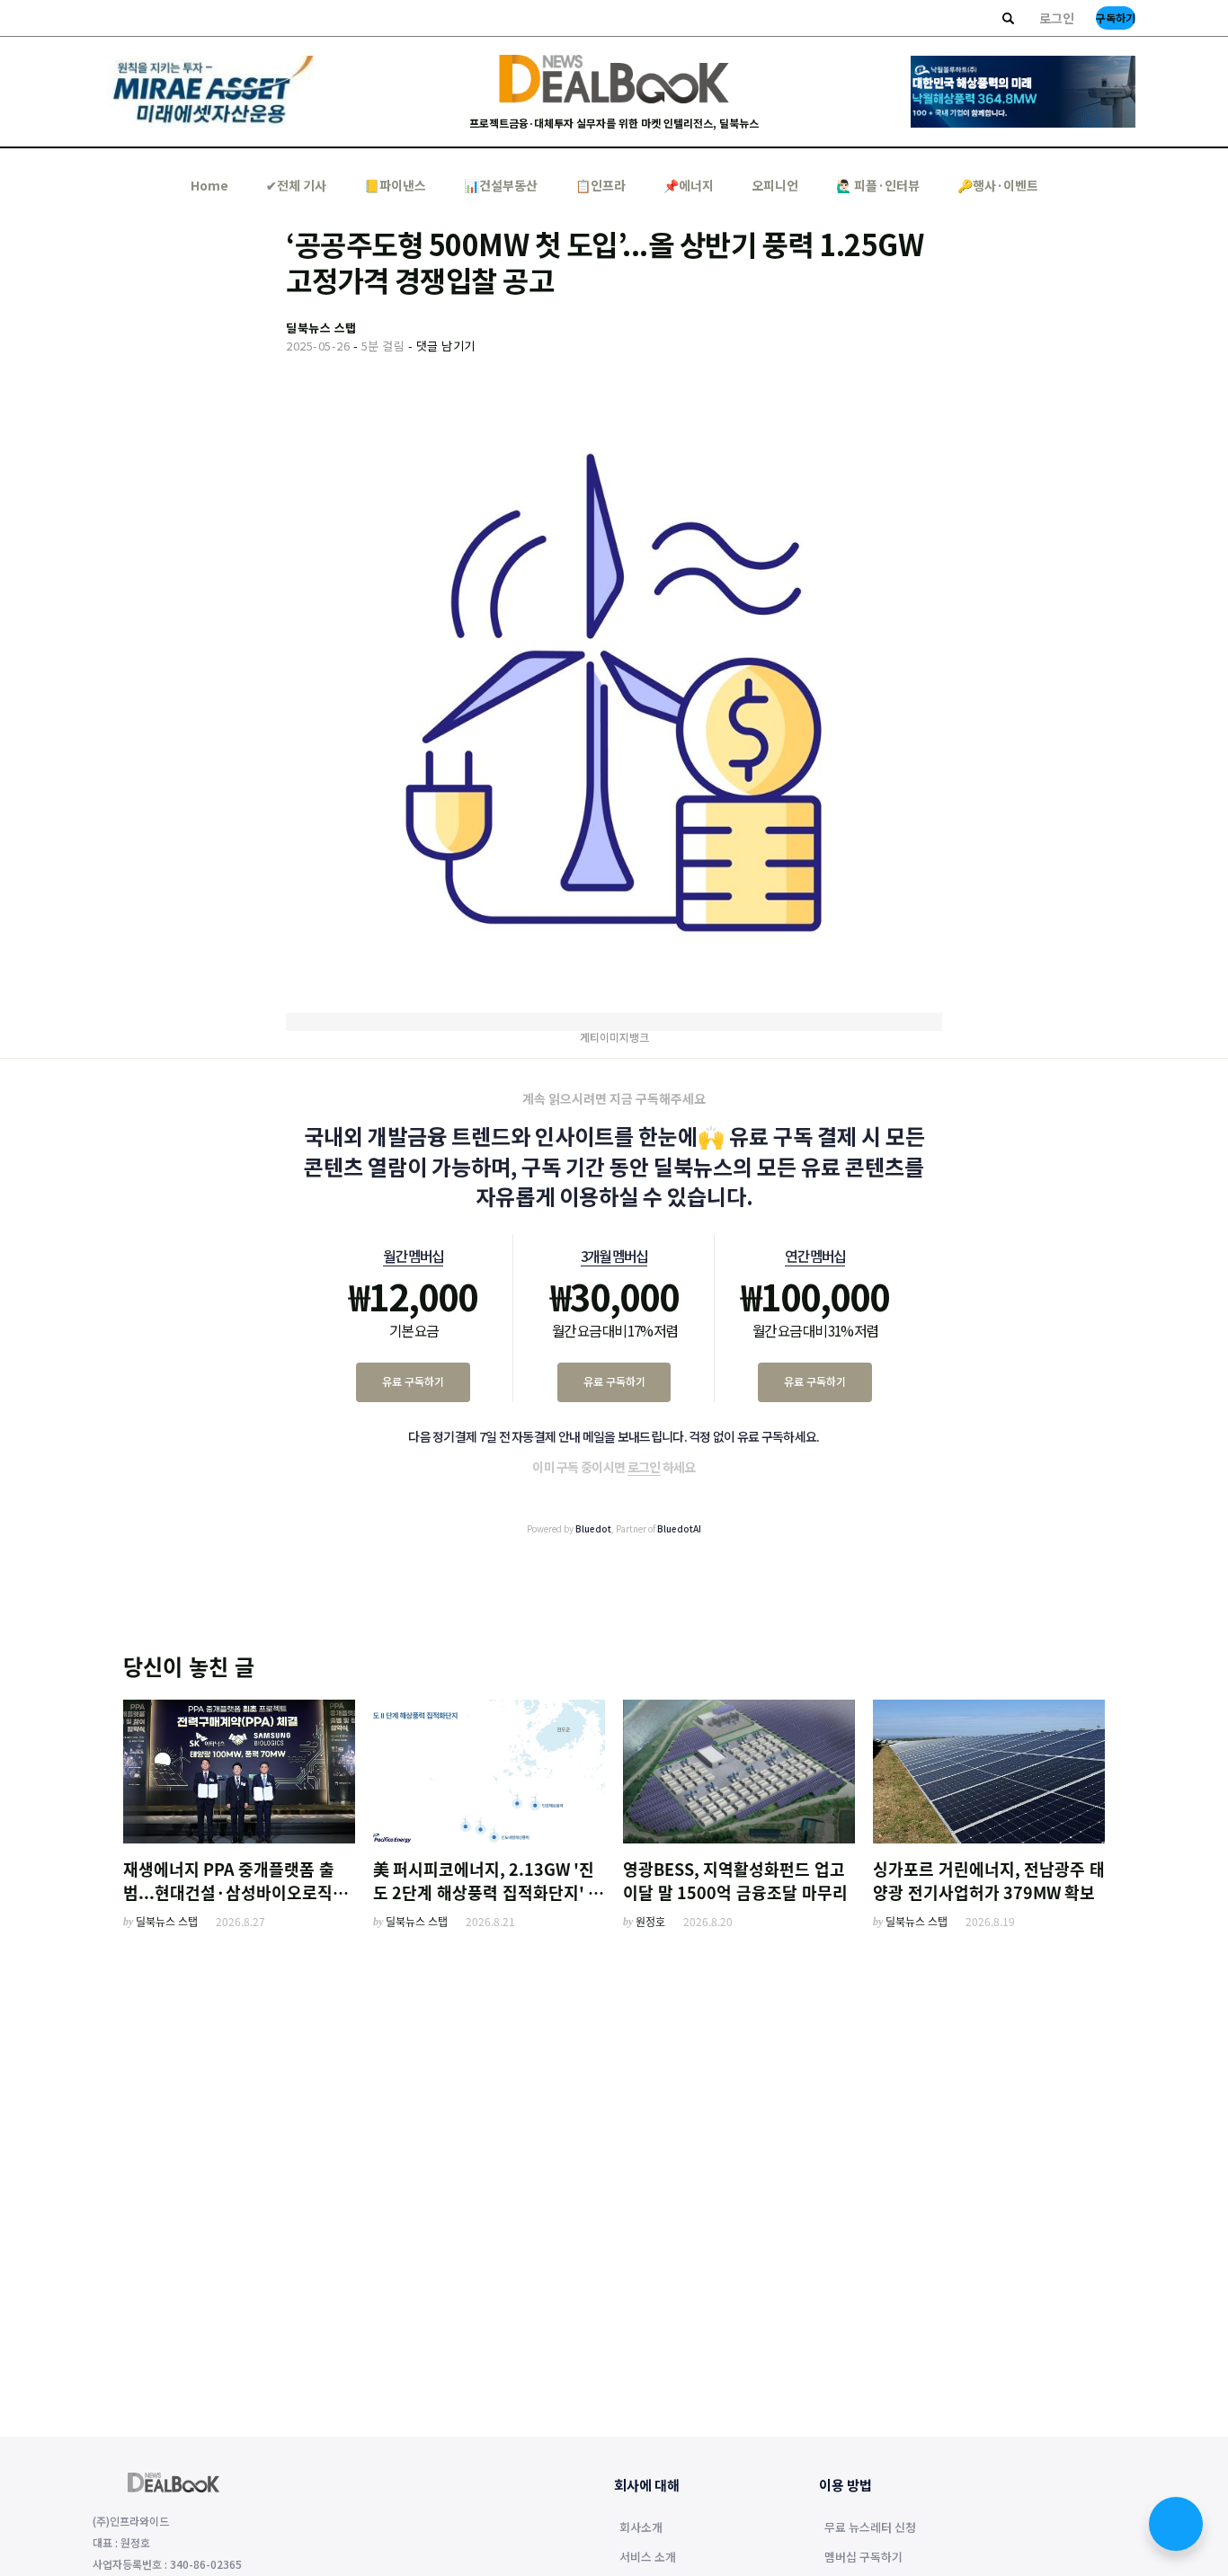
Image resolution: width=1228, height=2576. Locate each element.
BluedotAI (679, 1528)
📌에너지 (689, 185)
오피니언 (775, 185)
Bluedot (593, 1528)
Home (209, 185)
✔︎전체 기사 (296, 185)
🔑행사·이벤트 (998, 185)
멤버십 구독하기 (863, 2558)
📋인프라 (601, 185)
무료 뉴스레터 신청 (870, 2528)
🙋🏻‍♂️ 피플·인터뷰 (878, 185)
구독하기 (1116, 18)
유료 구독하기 (413, 1381)
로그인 (1057, 18)
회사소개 (641, 2528)
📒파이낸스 (395, 185)
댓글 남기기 (446, 346)
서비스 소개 (648, 2558)
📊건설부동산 (501, 185)
